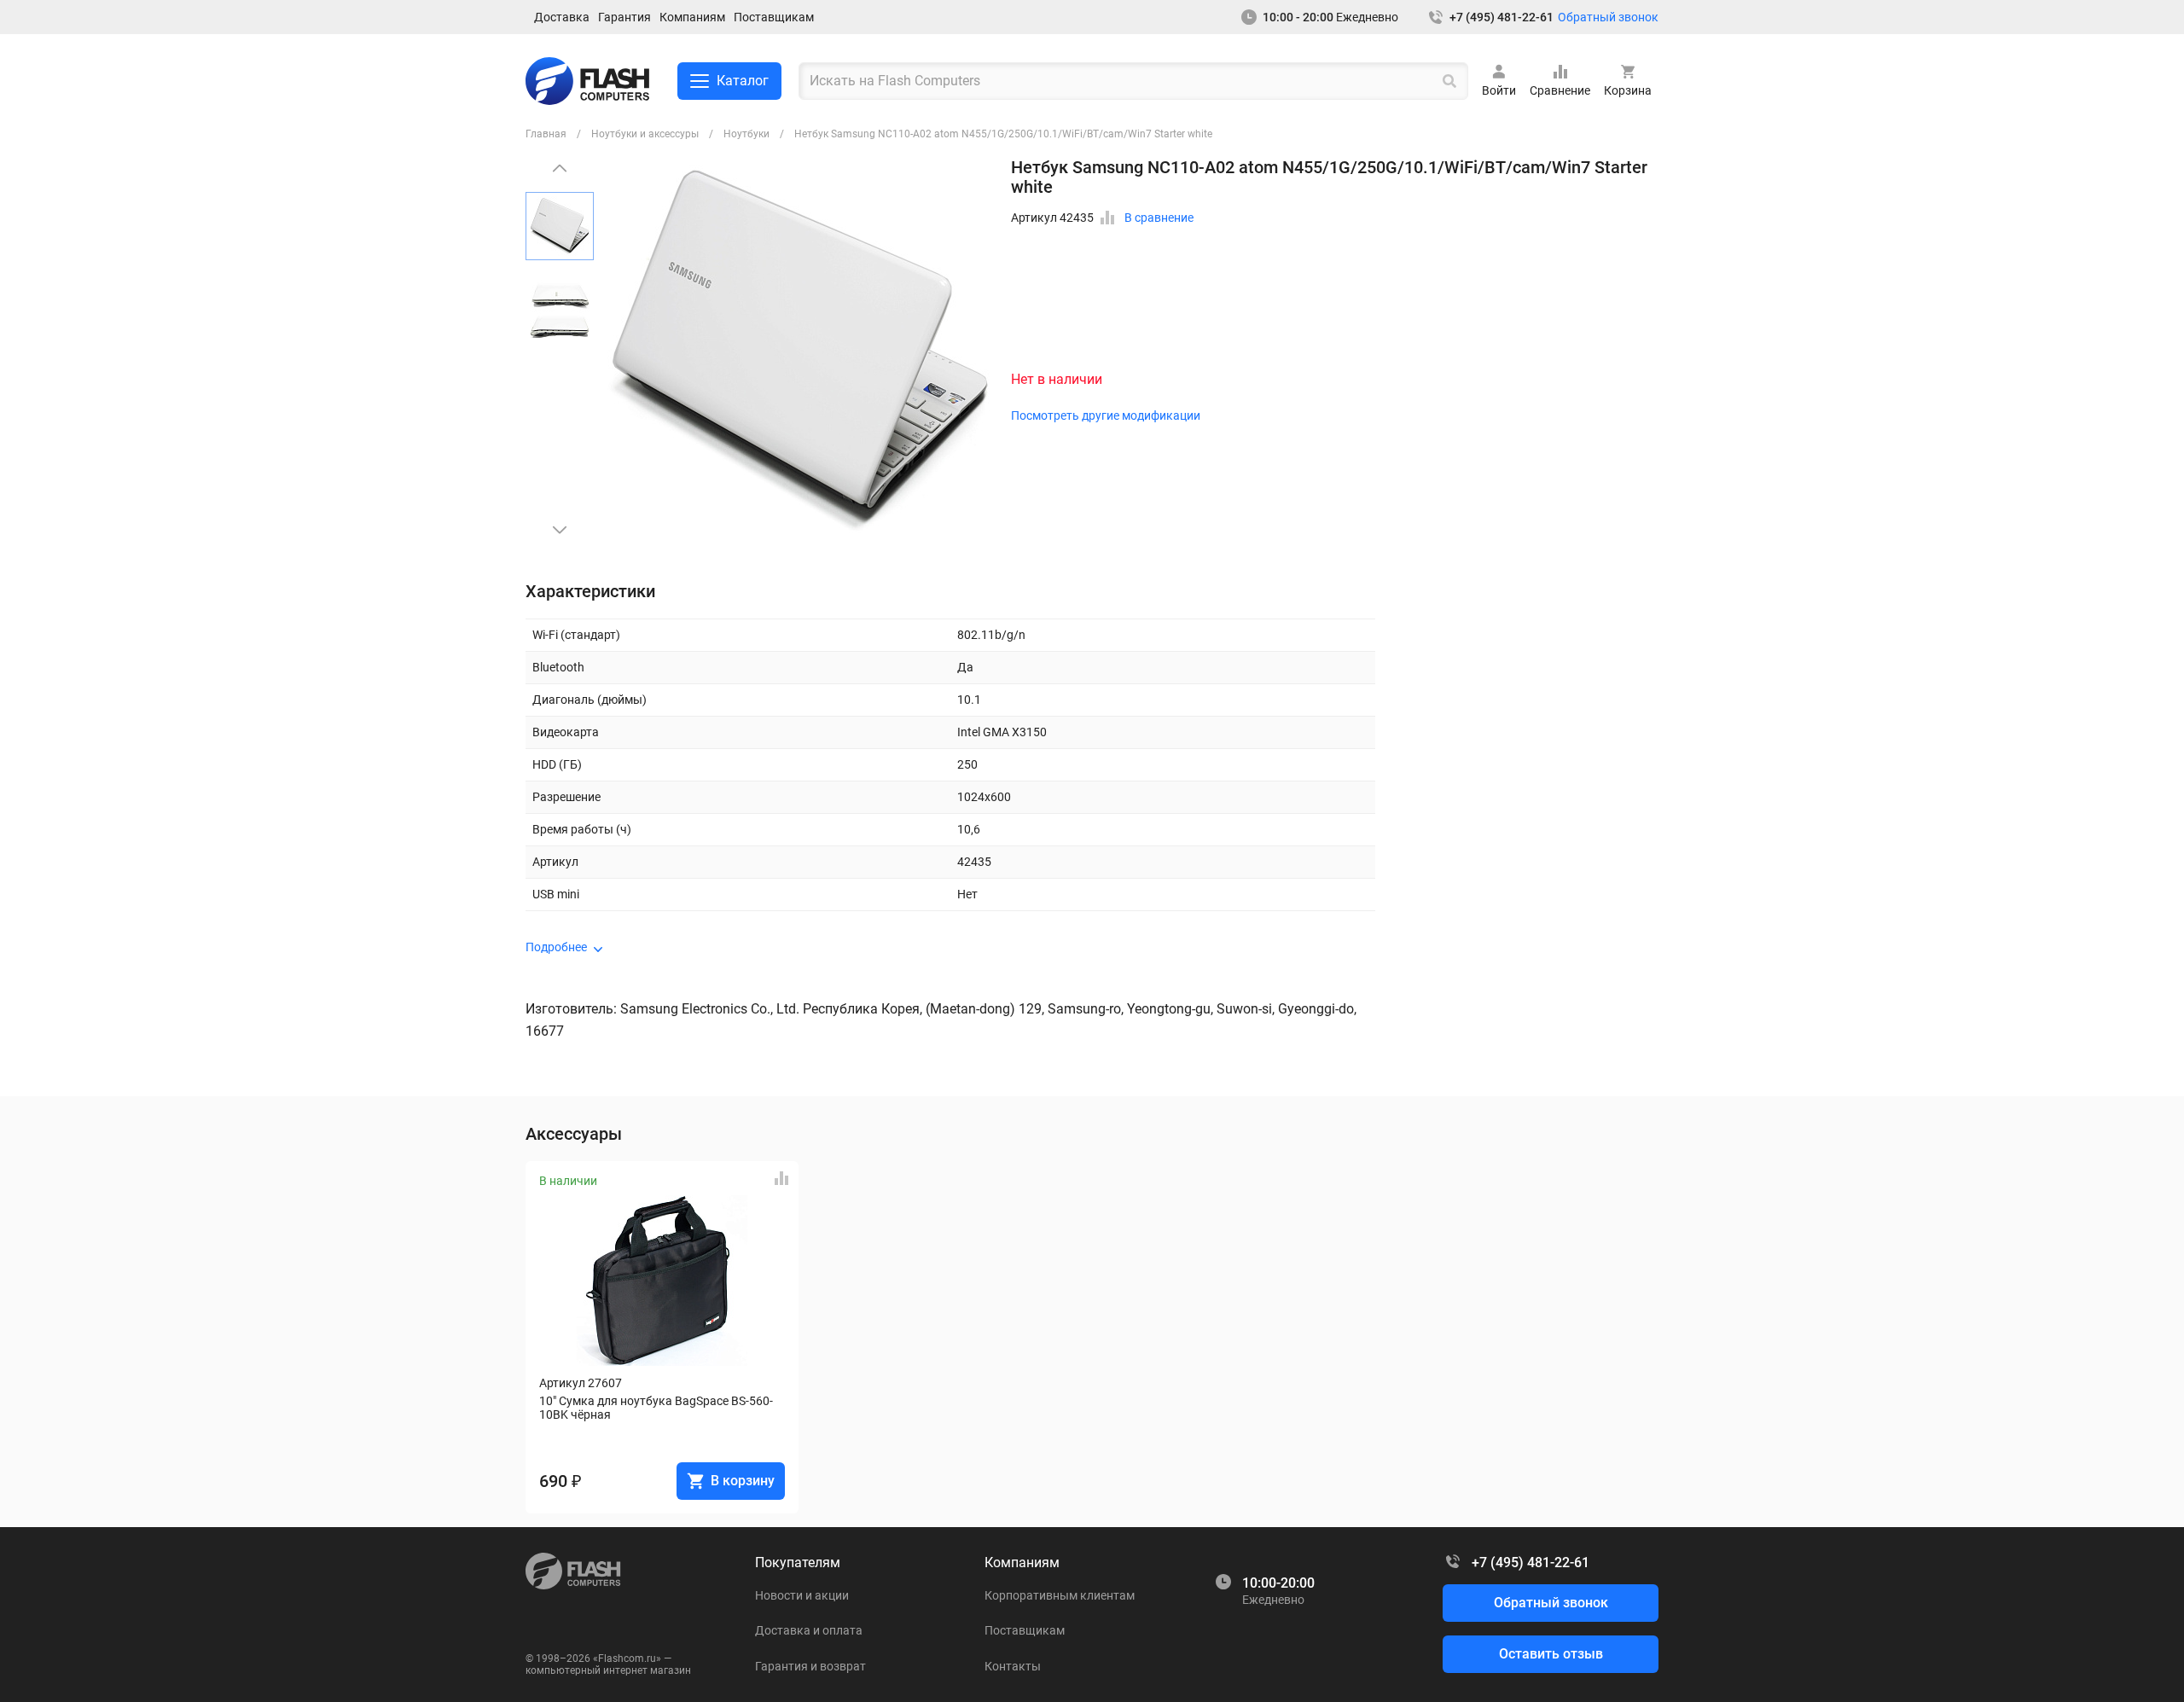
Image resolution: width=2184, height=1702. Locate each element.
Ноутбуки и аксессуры (645, 134)
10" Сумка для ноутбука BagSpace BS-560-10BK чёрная (656, 1408)
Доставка (562, 17)
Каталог (743, 81)
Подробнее (556, 947)
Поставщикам (774, 17)
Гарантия (624, 17)
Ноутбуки (746, 134)
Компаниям (692, 17)
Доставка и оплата (809, 1630)
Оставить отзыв (1551, 1654)
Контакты (1013, 1666)
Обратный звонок (1608, 17)
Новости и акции (802, 1595)
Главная (546, 134)
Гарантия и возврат (810, 1666)
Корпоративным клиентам (1060, 1595)
